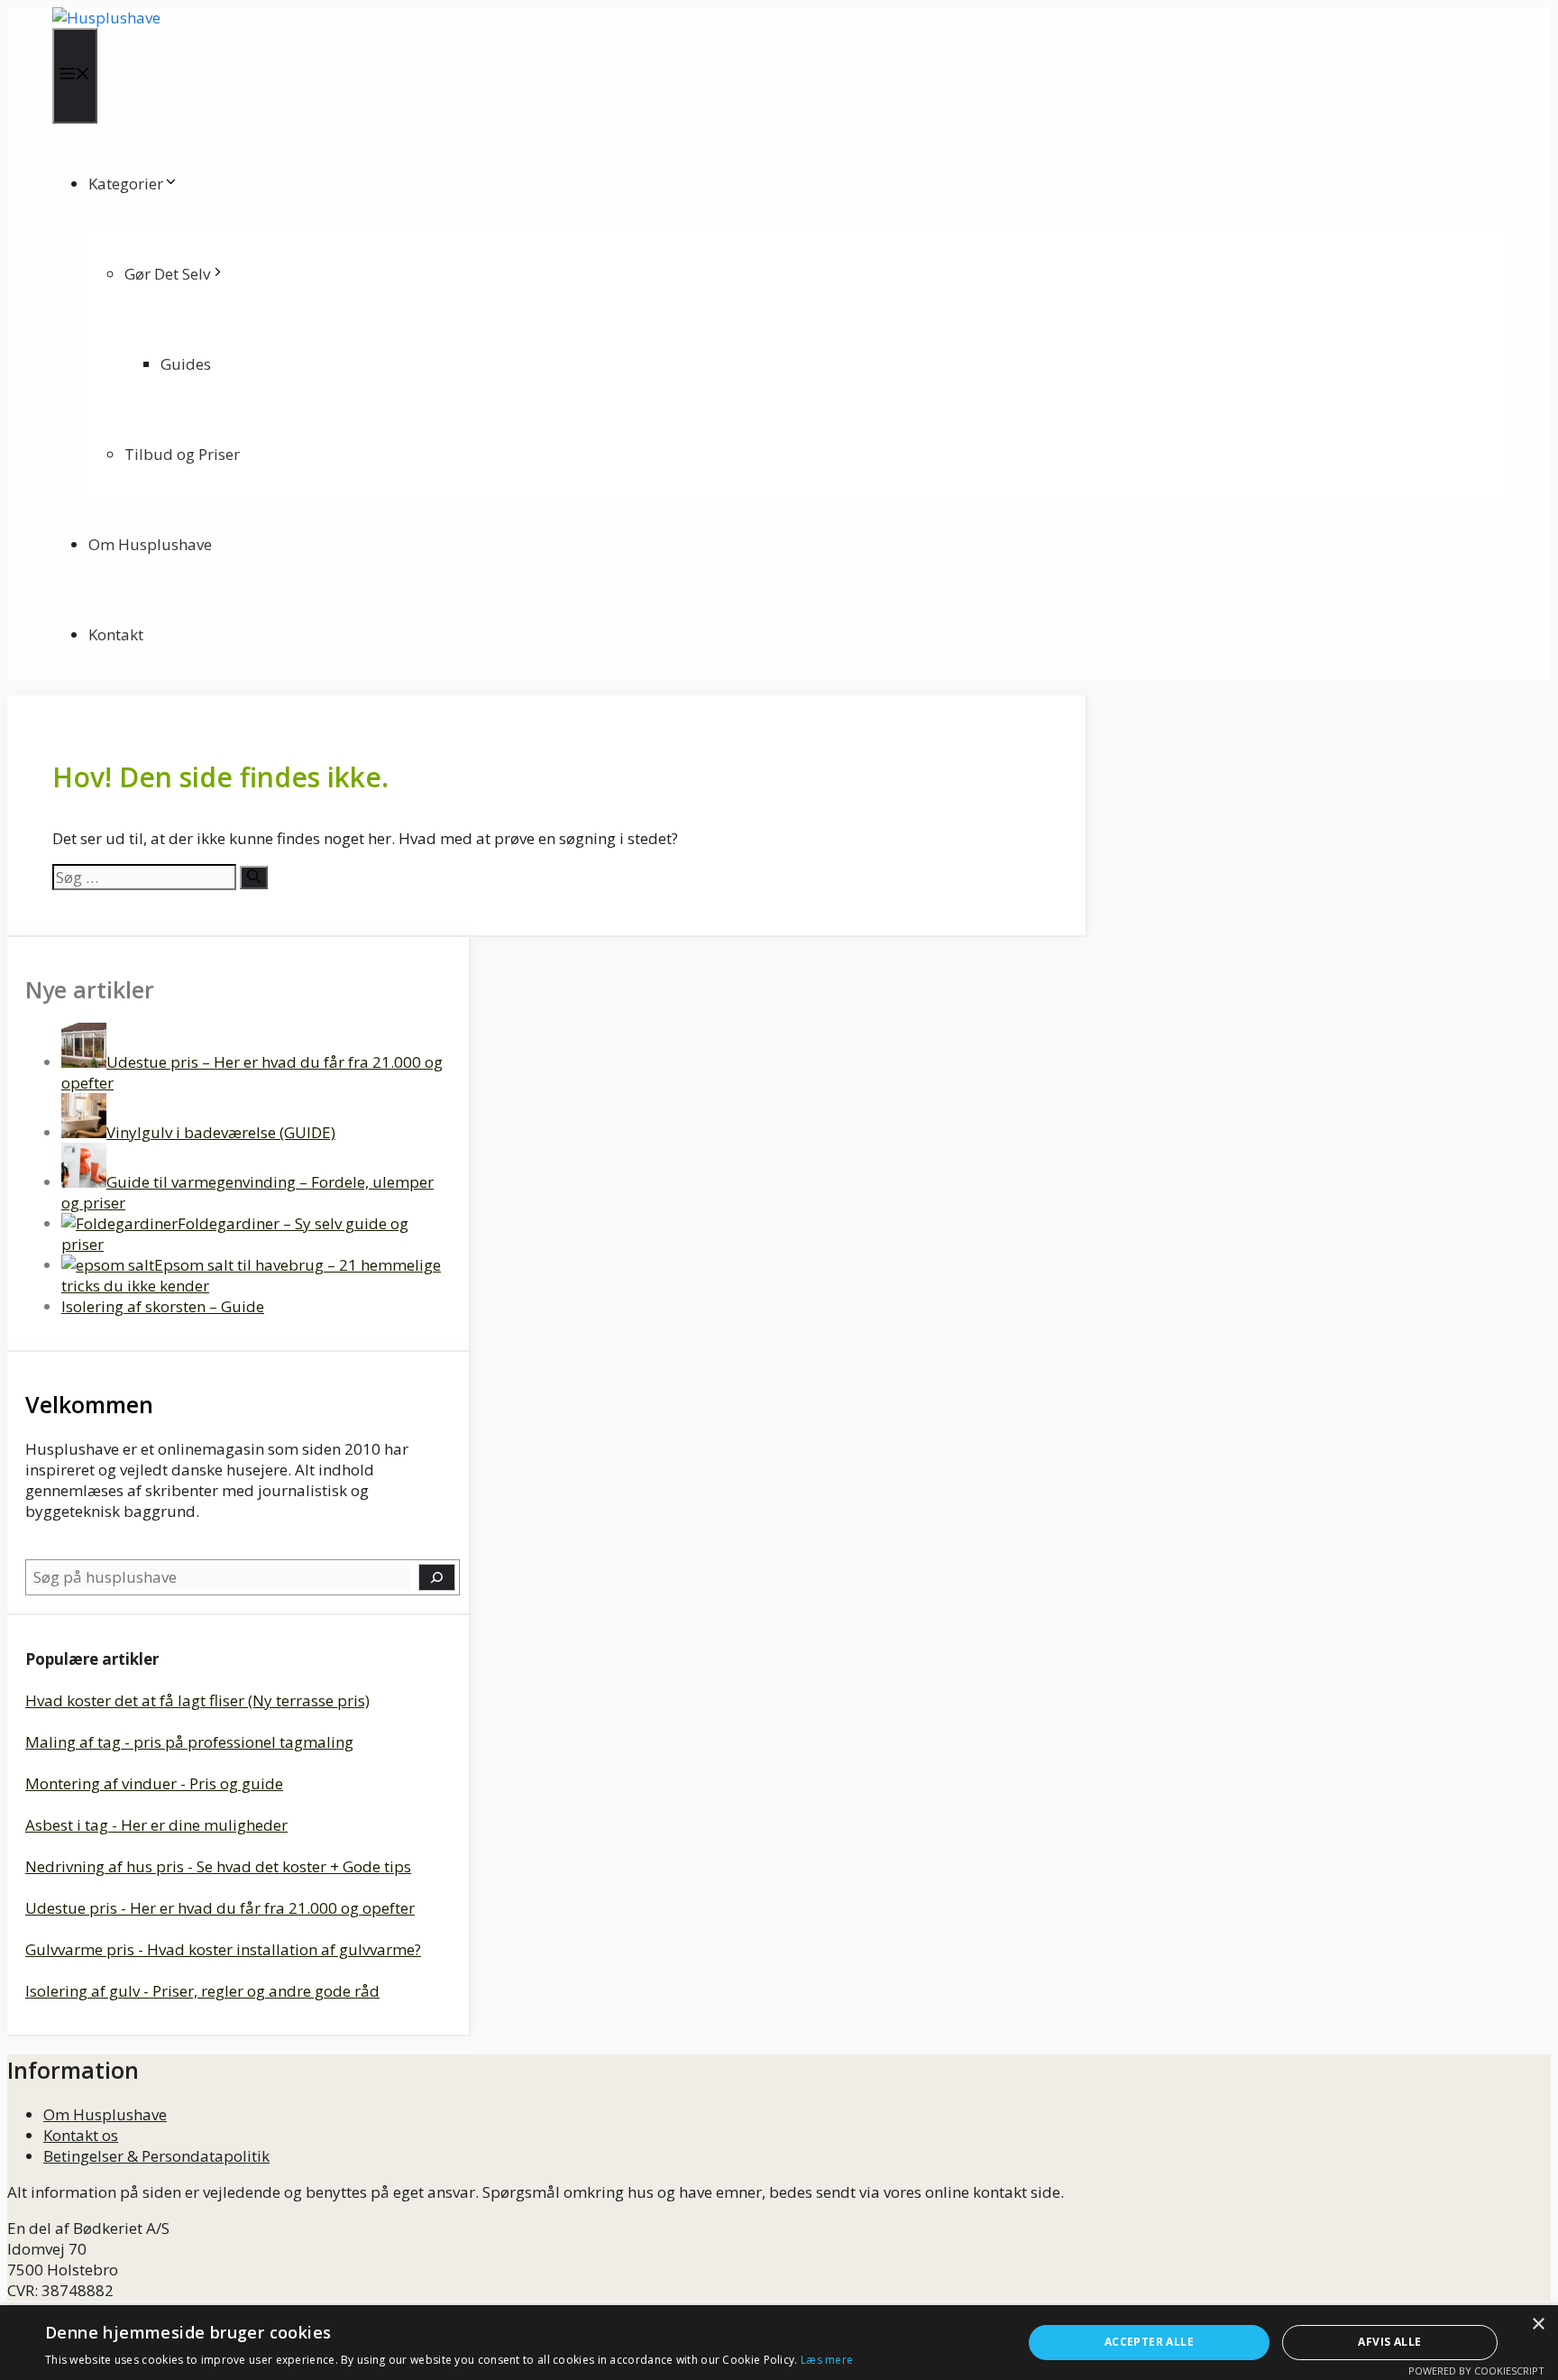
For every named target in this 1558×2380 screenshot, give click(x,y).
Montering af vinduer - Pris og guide (154, 1783)
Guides (186, 364)
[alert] (779, 2343)
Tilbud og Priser (182, 454)
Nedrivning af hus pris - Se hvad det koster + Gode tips (218, 1866)
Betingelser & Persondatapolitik (156, 2156)
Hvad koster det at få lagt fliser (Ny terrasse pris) (197, 1700)
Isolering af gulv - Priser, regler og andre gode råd (202, 1991)
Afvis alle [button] (1389, 2342)
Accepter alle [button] (1149, 2342)
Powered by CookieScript (1476, 2371)
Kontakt (116, 634)
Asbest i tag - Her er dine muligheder (156, 1825)
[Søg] (254, 878)
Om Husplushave (150, 544)
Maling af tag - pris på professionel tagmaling (189, 1742)
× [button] (1538, 2325)
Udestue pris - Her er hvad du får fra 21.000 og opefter (220, 1908)
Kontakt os (81, 2135)
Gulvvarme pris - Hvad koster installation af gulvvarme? (223, 1949)
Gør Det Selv (167, 274)
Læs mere (827, 2360)
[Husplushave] (106, 18)
